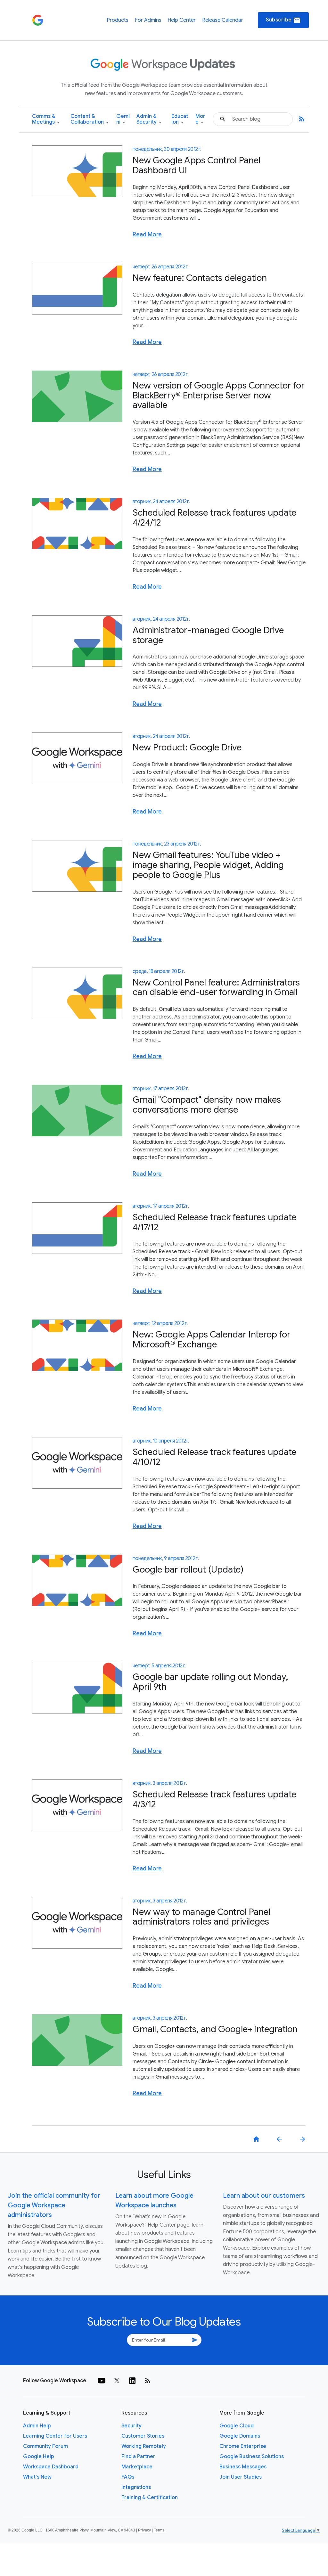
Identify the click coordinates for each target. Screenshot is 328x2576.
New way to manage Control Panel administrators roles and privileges (201, 1917)
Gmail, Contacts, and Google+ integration (215, 2029)
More (200, 119)
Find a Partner (138, 2457)
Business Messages (243, 2467)
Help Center (182, 20)
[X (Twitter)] (117, 2381)
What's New (37, 2477)
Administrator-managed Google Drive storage (208, 635)
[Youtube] (102, 2381)
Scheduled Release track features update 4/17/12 (214, 1222)
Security (131, 2426)
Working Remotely (144, 2446)
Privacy (144, 2530)
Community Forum (45, 2446)
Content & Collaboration (89, 119)
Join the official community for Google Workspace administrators (54, 2205)
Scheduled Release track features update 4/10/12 (214, 1457)
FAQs (128, 2477)
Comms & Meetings (46, 119)
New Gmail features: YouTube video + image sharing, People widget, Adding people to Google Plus (208, 865)
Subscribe (283, 20)
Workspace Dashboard (51, 2467)
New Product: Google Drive (187, 747)
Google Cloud (237, 2426)
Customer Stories (143, 2436)
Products (118, 20)
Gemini (123, 119)
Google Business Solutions (252, 2457)
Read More (147, 234)
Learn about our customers (264, 2196)
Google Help (39, 2457)
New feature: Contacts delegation (200, 278)
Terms (159, 2530)
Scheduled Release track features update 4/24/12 (214, 518)
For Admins (148, 20)
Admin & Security (149, 119)
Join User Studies (241, 2477)
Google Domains (240, 2436)
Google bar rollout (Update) (188, 1570)
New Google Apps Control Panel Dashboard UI (197, 165)
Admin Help (37, 2426)
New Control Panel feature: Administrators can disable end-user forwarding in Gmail (216, 987)
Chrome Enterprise (243, 2446)
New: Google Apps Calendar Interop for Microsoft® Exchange (212, 1339)
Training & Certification (150, 2498)
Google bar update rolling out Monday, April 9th (210, 1682)
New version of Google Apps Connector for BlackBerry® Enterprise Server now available (219, 395)
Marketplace (137, 2467)
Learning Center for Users (55, 2436)
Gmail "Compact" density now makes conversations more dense (207, 1105)
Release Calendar (223, 20)
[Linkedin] (132, 2381)
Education (180, 119)
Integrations (136, 2487)
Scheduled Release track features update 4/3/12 (214, 1799)
